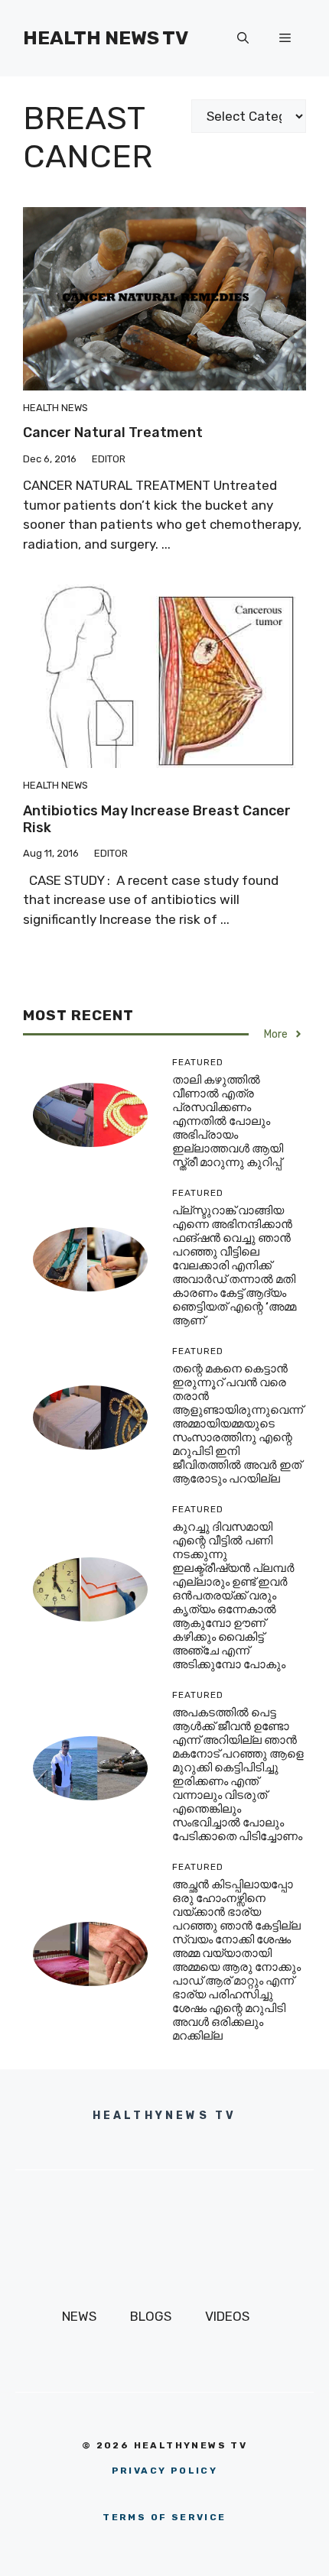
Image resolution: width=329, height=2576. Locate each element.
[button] (243, 38)
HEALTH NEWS (55, 408)
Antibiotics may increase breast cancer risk (157, 819)
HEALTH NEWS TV (106, 38)
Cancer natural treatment (113, 433)
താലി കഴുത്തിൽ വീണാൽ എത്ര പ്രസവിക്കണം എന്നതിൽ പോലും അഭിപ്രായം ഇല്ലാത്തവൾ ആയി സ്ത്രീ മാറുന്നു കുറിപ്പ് (228, 1121)
